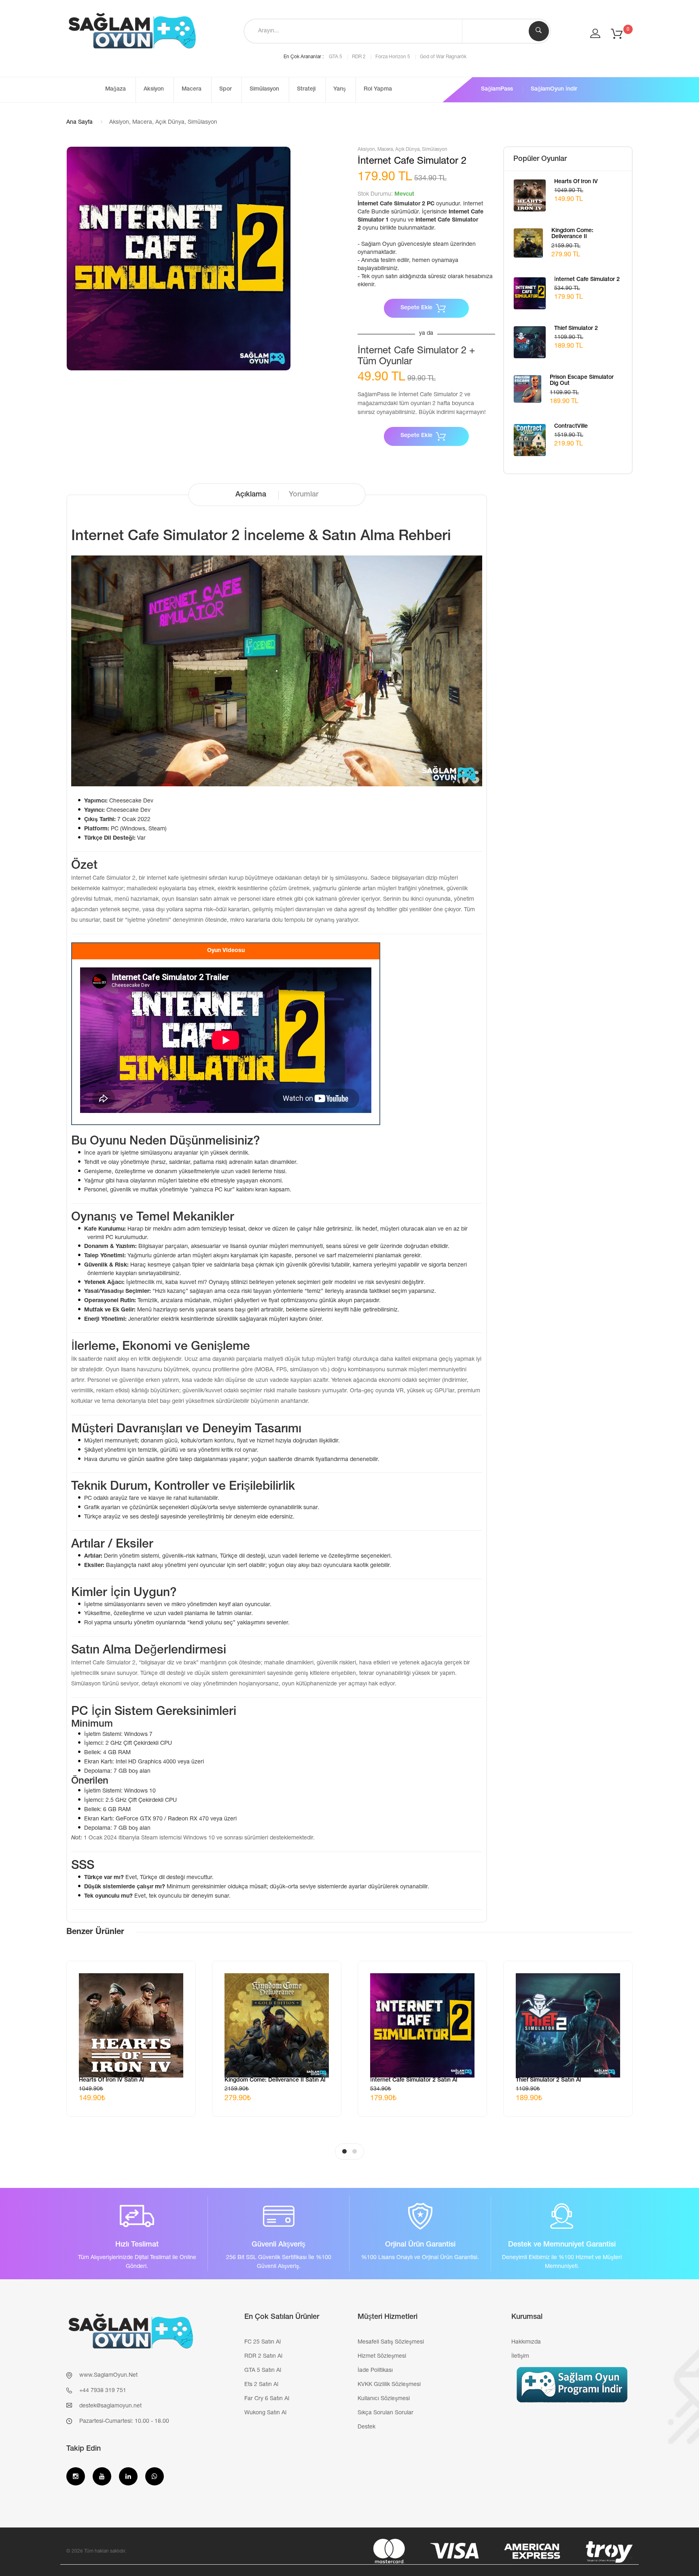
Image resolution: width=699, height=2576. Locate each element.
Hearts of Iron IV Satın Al (111, 2080)
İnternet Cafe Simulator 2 (587, 280)
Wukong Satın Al (265, 2413)
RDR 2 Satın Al (263, 2356)
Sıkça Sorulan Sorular (386, 2413)
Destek (366, 2427)
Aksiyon (154, 89)
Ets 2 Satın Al (261, 2385)
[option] (179, 259)
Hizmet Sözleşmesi (382, 2356)
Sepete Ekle (416, 308)
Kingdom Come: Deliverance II (572, 234)
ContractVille (571, 427)
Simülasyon (264, 89)
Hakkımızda (526, 2342)
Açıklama (251, 495)
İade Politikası (375, 2371)
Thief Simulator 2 (576, 329)
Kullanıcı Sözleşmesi (384, 2399)
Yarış (340, 89)
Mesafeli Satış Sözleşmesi (391, 2342)
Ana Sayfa (79, 122)
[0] (617, 34)
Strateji (306, 89)
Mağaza (115, 89)
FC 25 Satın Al (263, 2342)
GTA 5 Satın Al (263, 2371)
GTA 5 (336, 57)
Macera (192, 89)
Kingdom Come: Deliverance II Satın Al (275, 2080)
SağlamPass (497, 89)
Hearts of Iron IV (576, 182)
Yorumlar (304, 495)
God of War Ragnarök (443, 57)
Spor (226, 89)
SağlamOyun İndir (554, 89)
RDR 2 (359, 57)
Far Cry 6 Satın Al (267, 2399)
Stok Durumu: (375, 194)
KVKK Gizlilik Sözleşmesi (389, 2385)
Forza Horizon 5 (393, 57)
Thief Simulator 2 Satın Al (548, 2080)
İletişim (520, 2356)
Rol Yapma (378, 89)
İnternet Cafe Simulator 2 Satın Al (414, 2080)
